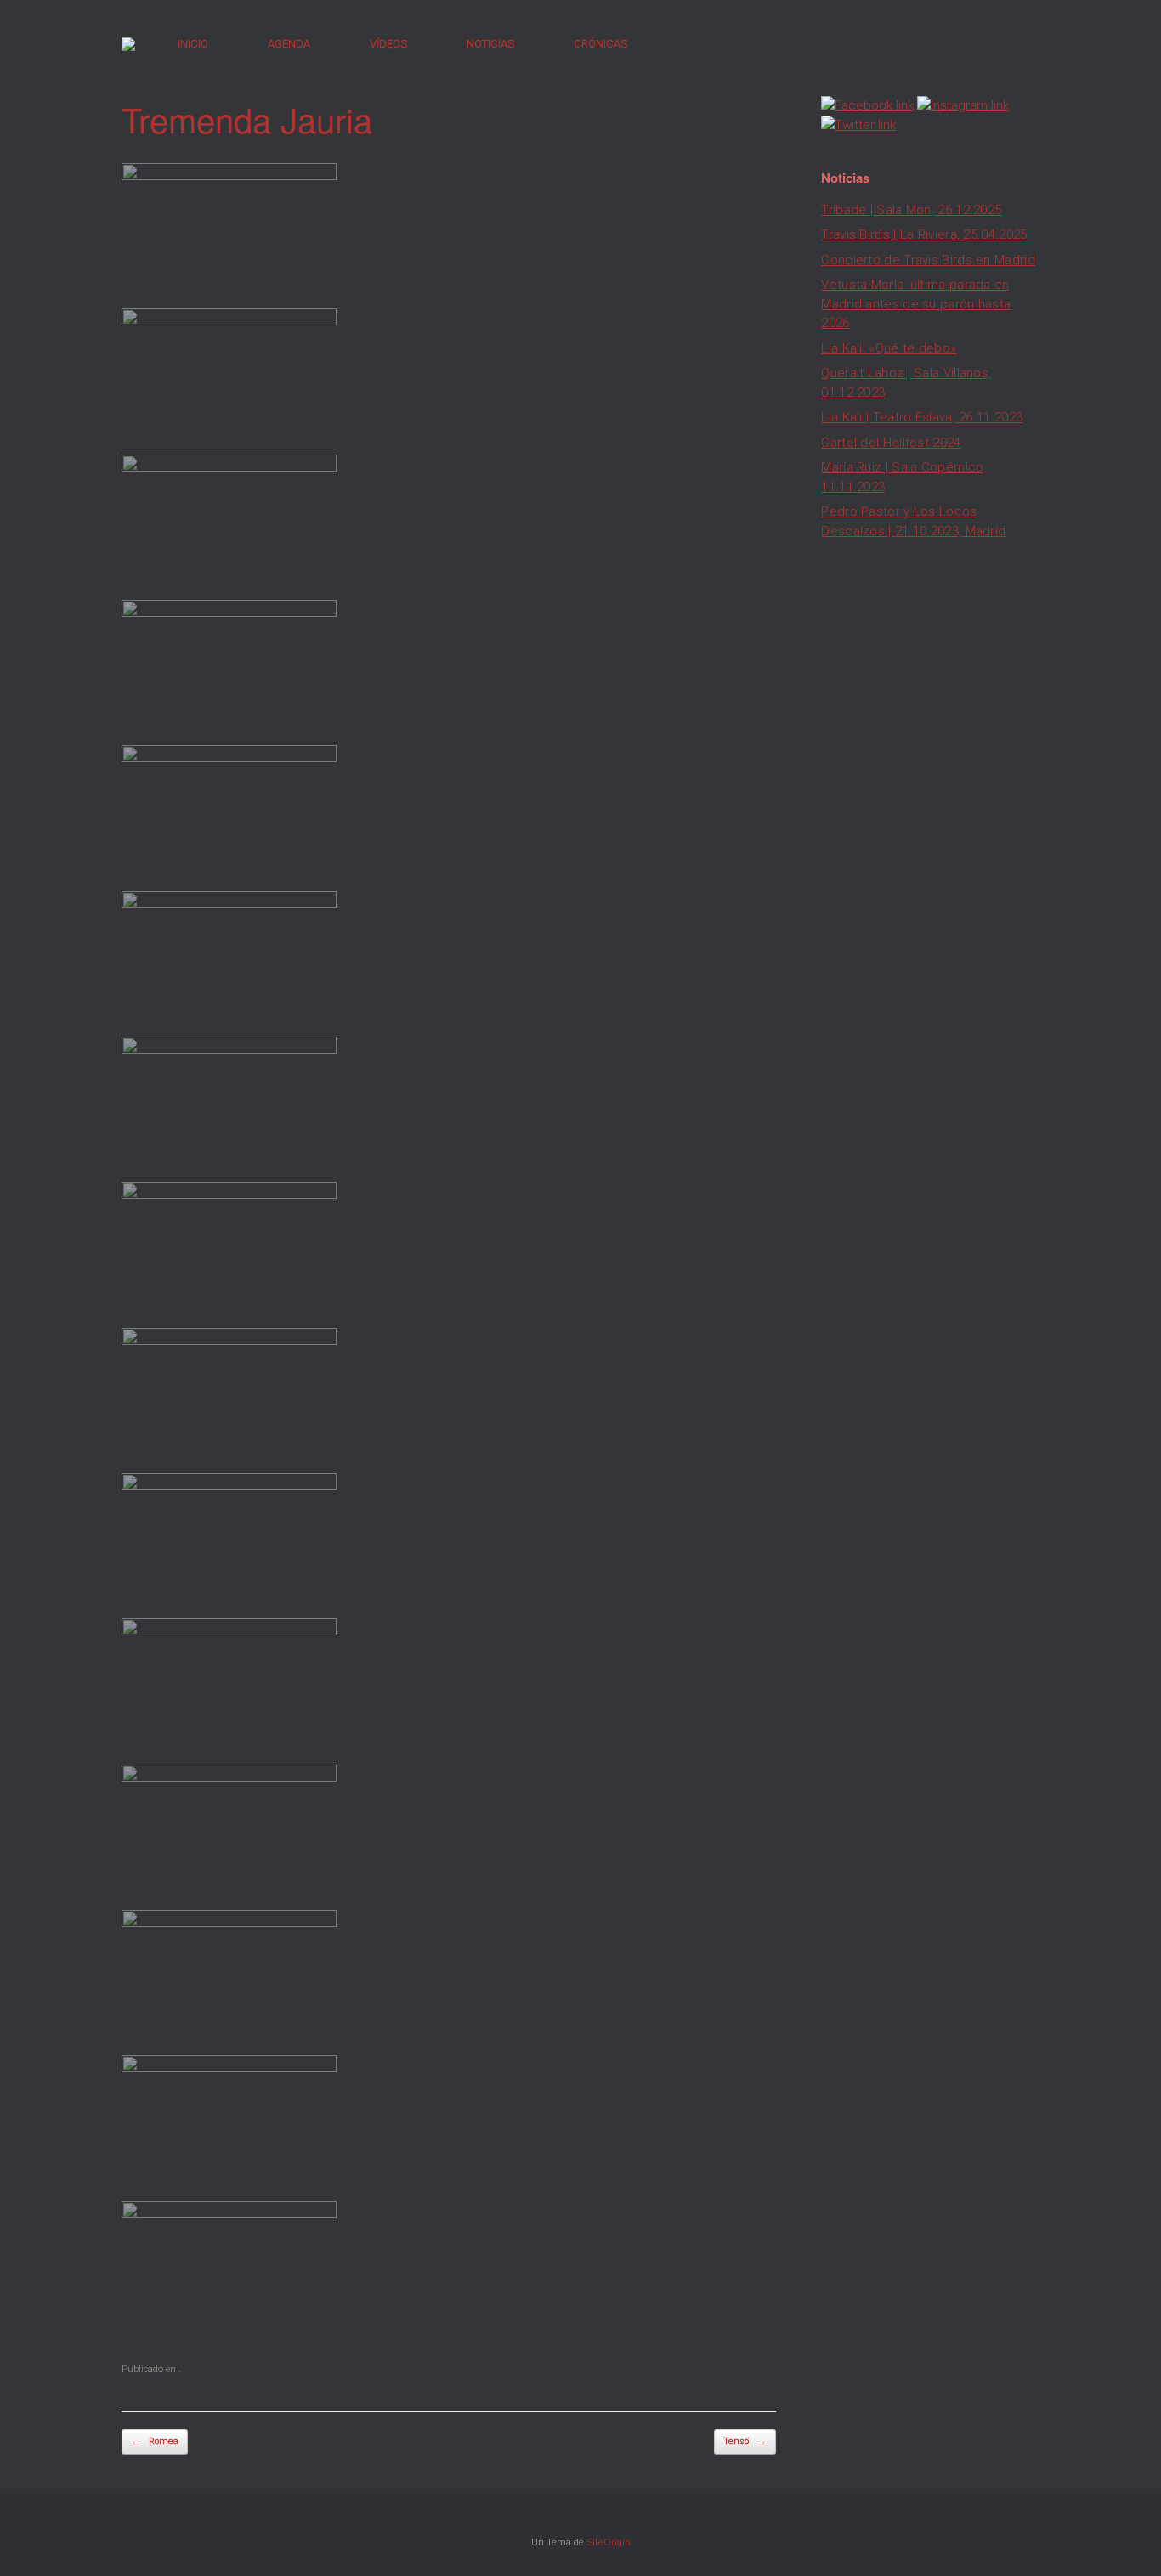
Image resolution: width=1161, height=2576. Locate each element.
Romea (155, 2441)
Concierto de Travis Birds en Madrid (928, 260)
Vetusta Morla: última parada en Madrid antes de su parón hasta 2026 (916, 304)
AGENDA (289, 44)
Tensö (745, 2441)
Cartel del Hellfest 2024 (891, 443)
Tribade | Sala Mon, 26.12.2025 (911, 210)
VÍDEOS (388, 44)
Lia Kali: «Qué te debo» (889, 348)
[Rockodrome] (128, 44)
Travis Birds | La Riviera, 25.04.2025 (924, 234)
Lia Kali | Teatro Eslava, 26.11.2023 (922, 417)
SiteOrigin (609, 2542)
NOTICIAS (490, 44)
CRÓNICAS (600, 44)
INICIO (193, 44)
